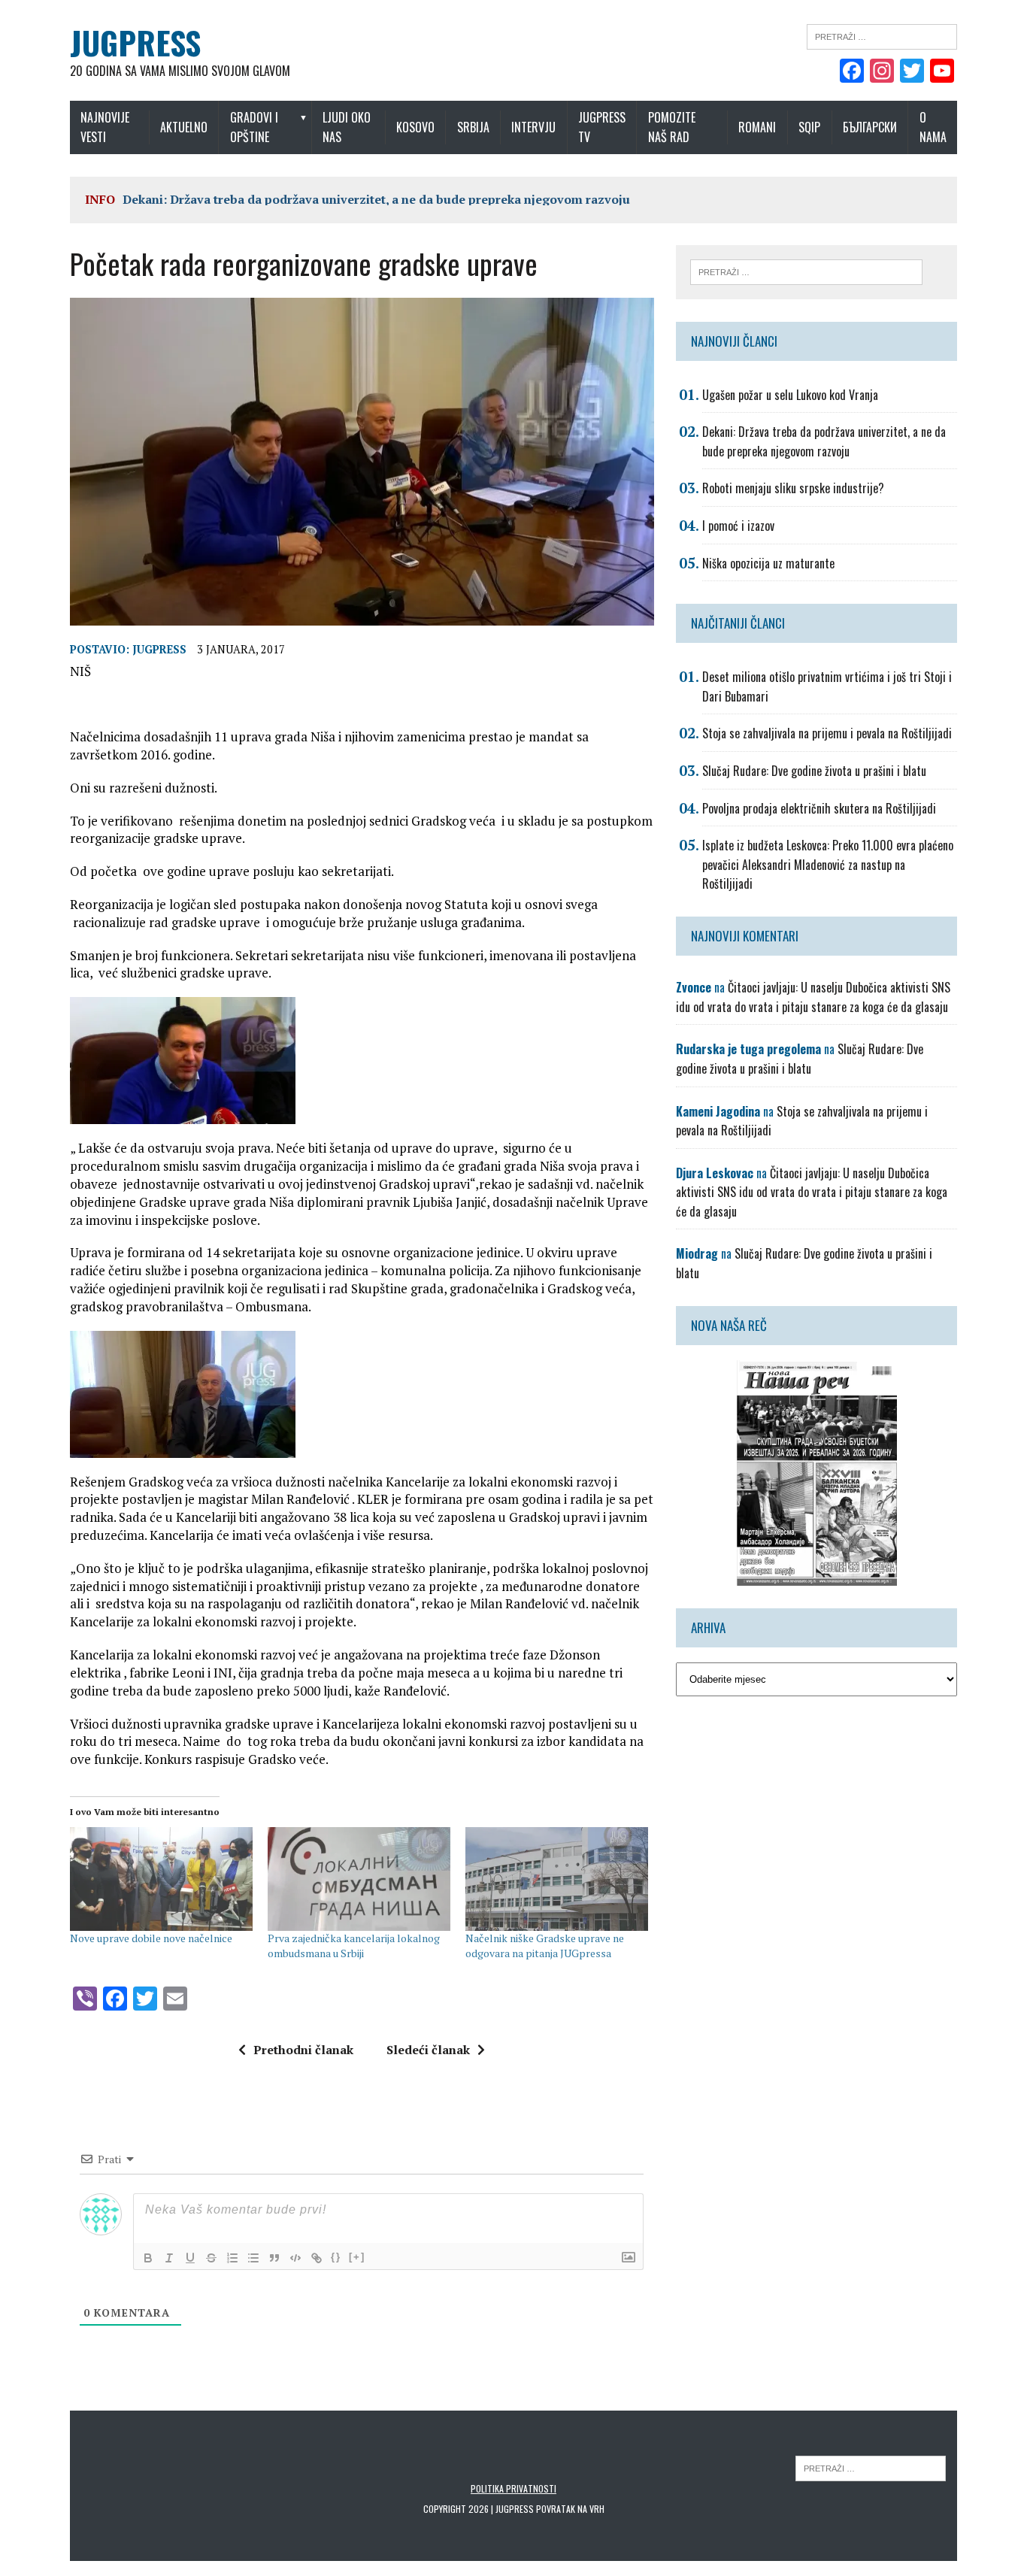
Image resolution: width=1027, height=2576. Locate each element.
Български (870, 127)
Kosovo (415, 127)
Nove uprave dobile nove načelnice (151, 1938)
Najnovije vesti (105, 127)
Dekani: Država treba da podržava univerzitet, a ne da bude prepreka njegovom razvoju (376, 199)
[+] (357, 2257)
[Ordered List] (232, 2258)
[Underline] (190, 2258)
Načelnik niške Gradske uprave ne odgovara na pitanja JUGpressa (545, 1946)
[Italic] (169, 2258)
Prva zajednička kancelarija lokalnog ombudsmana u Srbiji (354, 1946)
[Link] (317, 2258)
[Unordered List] (253, 2258)
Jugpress (159, 649)
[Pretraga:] (882, 35)
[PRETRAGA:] (871, 2467)
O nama (933, 127)
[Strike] (211, 2258)
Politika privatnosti (513, 2488)
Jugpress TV (602, 127)
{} (336, 2257)
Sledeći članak (428, 2050)
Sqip (809, 127)
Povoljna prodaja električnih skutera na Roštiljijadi (819, 808)
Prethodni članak (303, 2050)
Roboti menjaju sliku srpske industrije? (793, 488)
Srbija (473, 127)
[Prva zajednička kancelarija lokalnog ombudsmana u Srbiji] (359, 1879)
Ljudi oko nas (347, 127)
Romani (757, 127)
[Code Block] (295, 2258)
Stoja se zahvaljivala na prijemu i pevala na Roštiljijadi (827, 733)
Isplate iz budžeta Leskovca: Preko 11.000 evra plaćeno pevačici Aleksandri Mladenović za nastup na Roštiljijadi (828, 864)
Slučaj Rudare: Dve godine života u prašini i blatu (814, 771)
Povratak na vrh (570, 2509)
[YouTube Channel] (942, 72)
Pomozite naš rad (672, 127)
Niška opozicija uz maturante (768, 563)
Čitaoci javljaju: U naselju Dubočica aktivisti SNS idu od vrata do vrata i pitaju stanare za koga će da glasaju (813, 997)
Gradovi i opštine (254, 127)
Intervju (533, 127)
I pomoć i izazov (738, 526)
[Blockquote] (274, 2258)
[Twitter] (912, 72)
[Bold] (148, 2258)
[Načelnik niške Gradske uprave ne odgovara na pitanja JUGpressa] (557, 1879)
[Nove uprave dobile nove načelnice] (161, 1879)
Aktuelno (184, 127)
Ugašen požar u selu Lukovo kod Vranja (790, 395)
